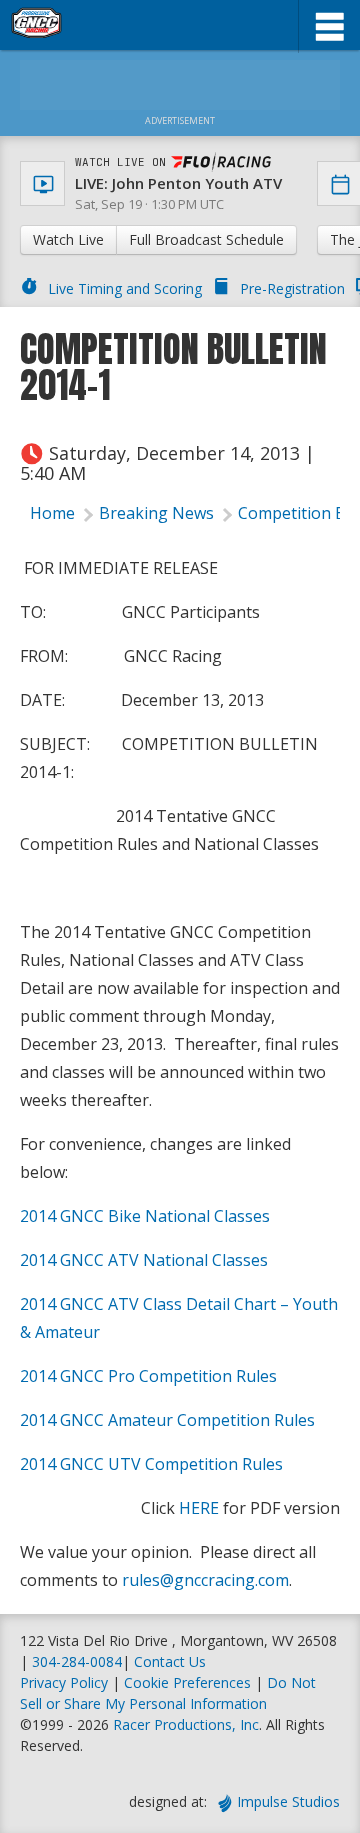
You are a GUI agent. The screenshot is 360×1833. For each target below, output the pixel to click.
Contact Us (170, 1661)
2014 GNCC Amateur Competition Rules (167, 1420)
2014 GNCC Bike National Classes (145, 1216)
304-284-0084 (77, 1661)
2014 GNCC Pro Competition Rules (148, 1376)
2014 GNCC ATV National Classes (144, 1260)
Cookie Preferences (189, 1682)
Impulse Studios (288, 1801)
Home (52, 513)
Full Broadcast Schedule (206, 239)
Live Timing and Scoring (125, 288)
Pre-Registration (292, 288)
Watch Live (68, 239)
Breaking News (156, 513)
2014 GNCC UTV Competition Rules (151, 1464)
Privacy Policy (64, 1682)
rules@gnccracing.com (205, 1580)
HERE (199, 1508)
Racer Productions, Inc (186, 1724)
